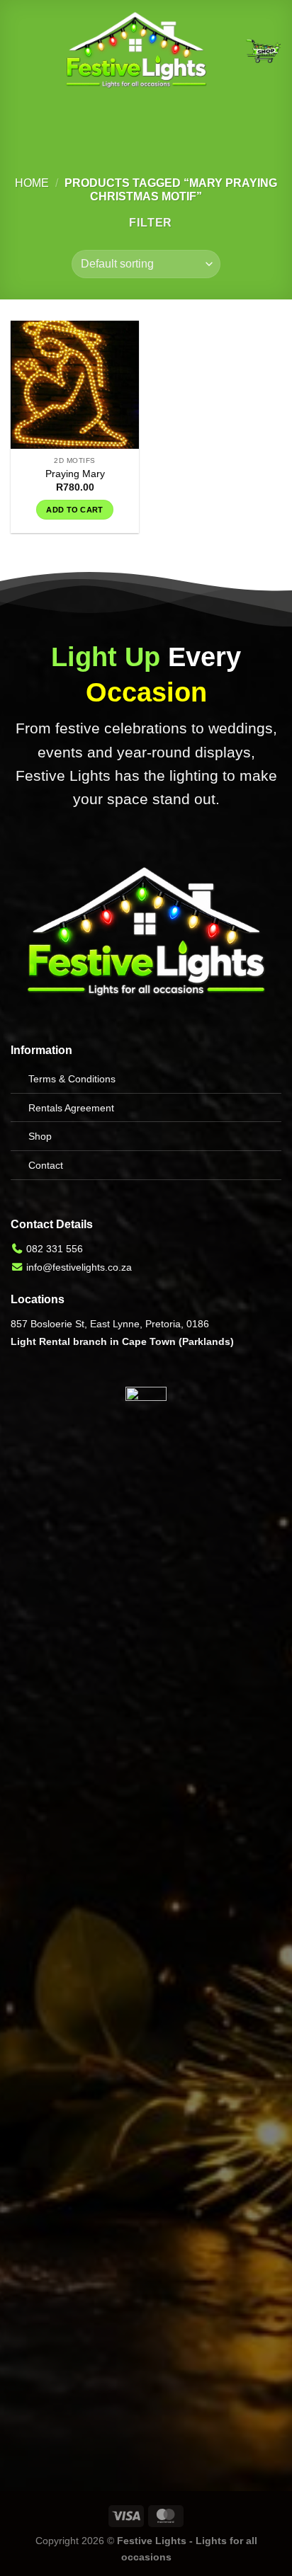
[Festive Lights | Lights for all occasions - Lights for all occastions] (136, 51)
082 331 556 (55, 1249)
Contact (46, 1165)
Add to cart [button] (75, 510)
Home (32, 183)
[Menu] (19, 51)
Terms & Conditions (72, 1079)
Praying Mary (75, 474)
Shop (40, 1136)
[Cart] (263, 51)
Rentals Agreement (71, 1108)
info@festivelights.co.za (79, 1267)
